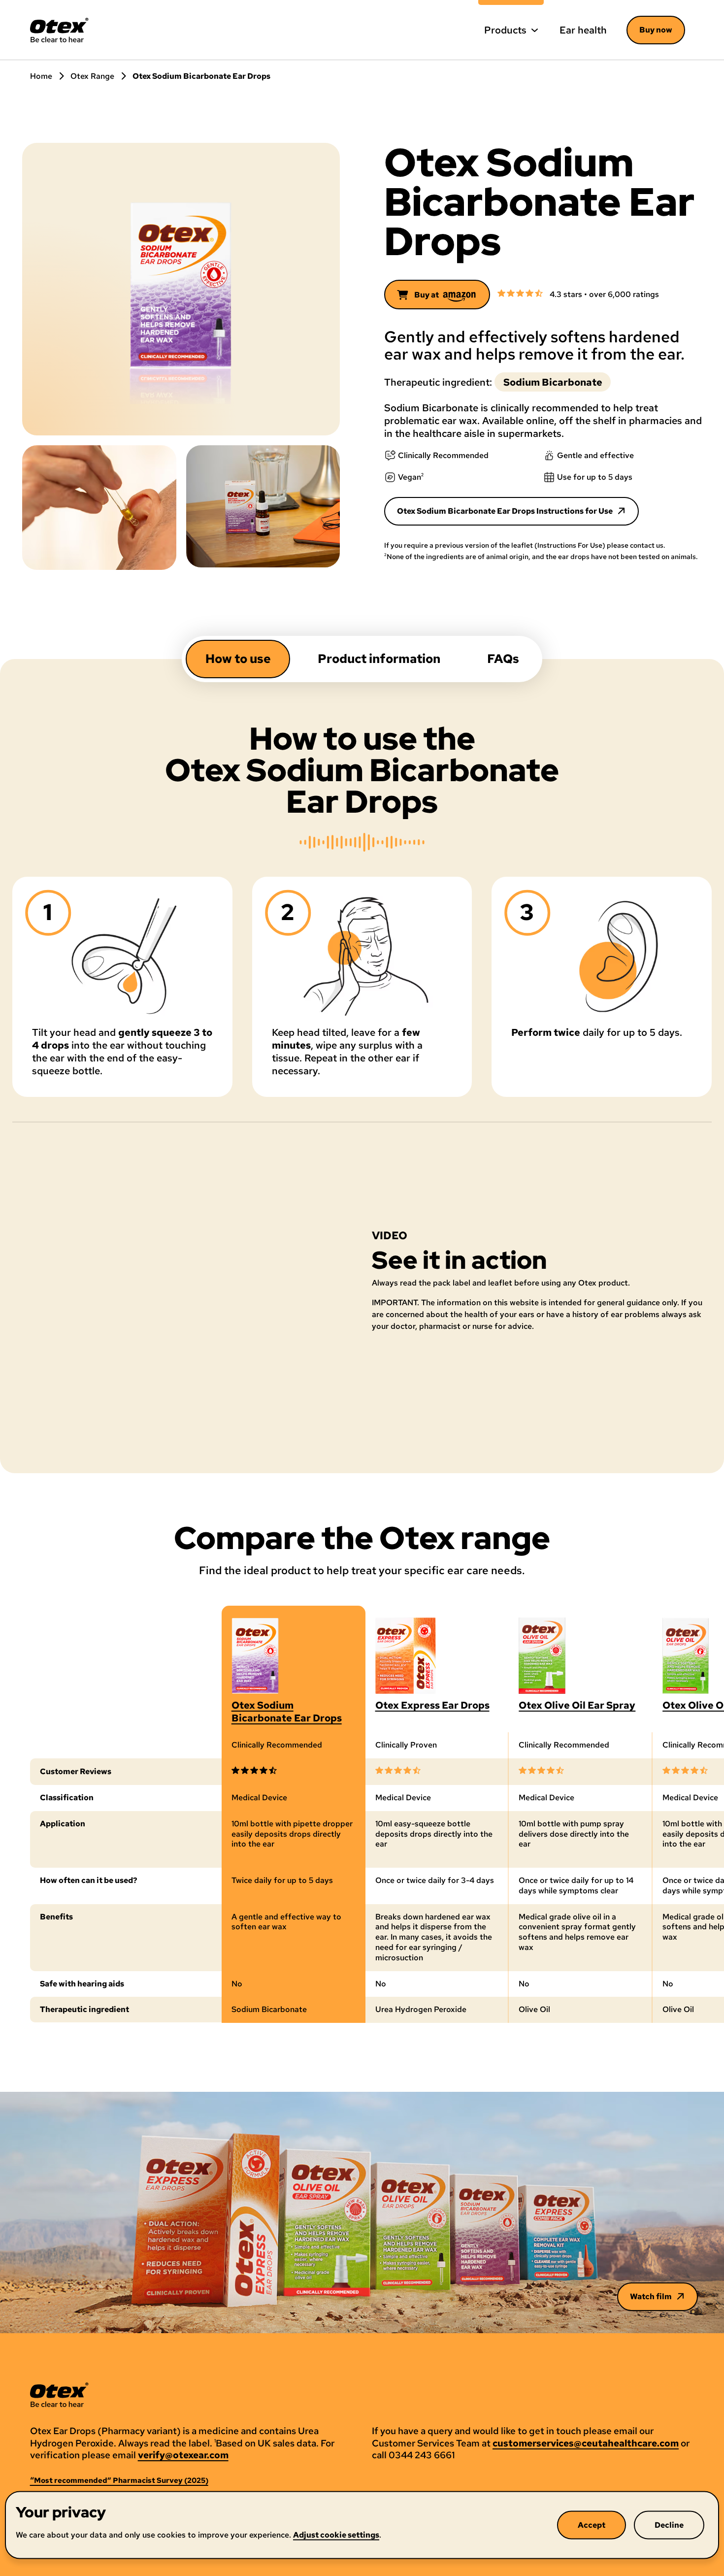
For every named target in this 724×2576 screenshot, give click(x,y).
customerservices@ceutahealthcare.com (586, 2444)
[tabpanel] (362, 1073)
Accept (592, 2525)
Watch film (651, 2296)
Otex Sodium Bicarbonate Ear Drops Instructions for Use (505, 511)
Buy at (427, 295)
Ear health (583, 30)
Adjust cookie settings (336, 2534)
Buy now (656, 30)
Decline (669, 2525)
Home (41, 76)
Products (505, 30)
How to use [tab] (238, 659)
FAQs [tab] (503, 659)
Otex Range (92, 76)
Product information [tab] (379, 659)
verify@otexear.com (183, 2455)
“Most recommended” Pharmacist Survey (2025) (119, 2481)
